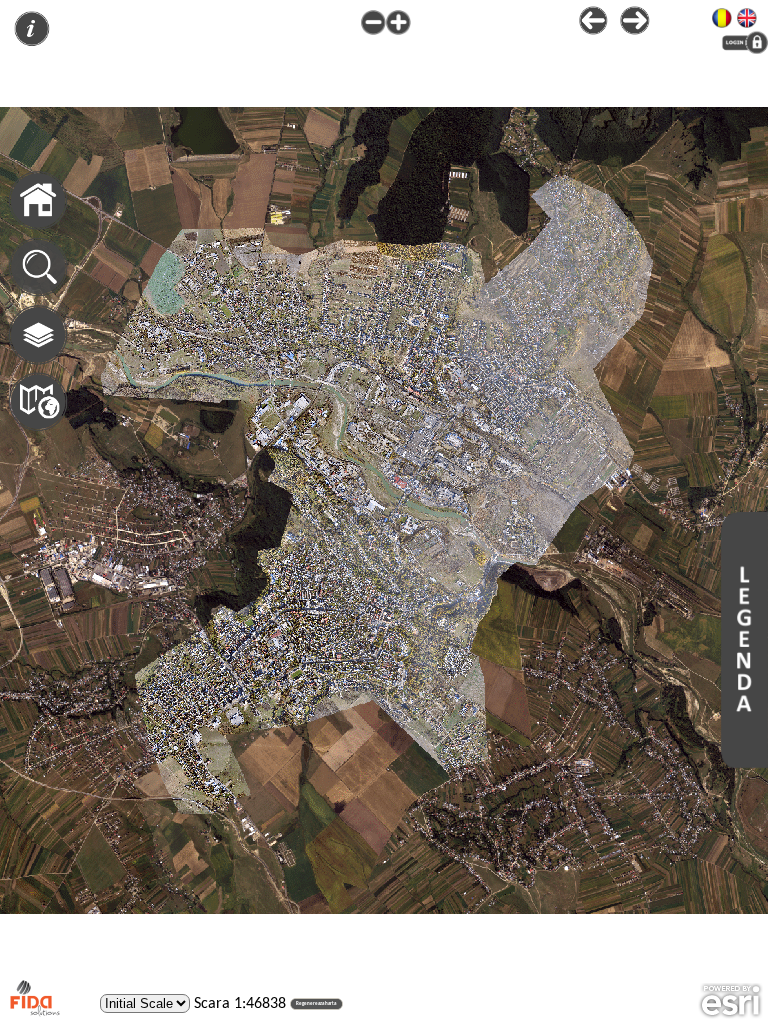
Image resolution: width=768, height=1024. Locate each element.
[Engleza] (747, 15)
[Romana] (722, 15)
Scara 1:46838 (240, 1004)
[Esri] (730, 1001)
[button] (316, 1004)
